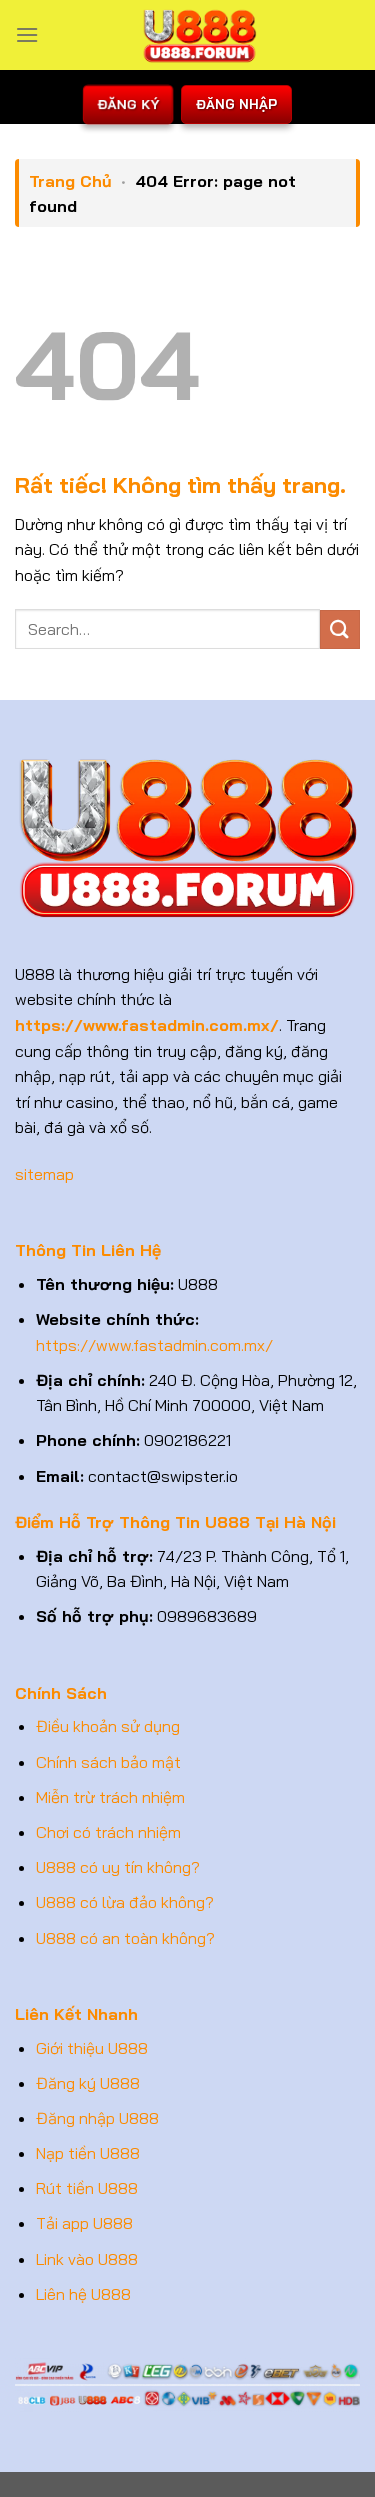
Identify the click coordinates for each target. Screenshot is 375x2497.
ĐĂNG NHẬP (236, 104)
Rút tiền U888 (87, 2188)
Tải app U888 (84, 2223)
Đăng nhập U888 (97, 2118)
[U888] (199, 35)
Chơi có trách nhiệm (108, 1832)
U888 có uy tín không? (118, 1867)
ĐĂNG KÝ (127, 104)
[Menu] (27, 34)
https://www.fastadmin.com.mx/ (154, 1345)
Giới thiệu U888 (92, 2048)
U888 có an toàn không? (125, 1938)
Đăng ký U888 (88, 2083)
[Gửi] (340, 629)
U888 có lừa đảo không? (125, 1902)
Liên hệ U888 (83, 2294)
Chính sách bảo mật (108, 1762)
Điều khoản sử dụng (108, 1726)
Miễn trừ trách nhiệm (110, 1797)
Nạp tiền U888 (88, 2153)
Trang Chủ (70, 181)
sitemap (44, 1174)
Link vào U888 (87, 2259)
